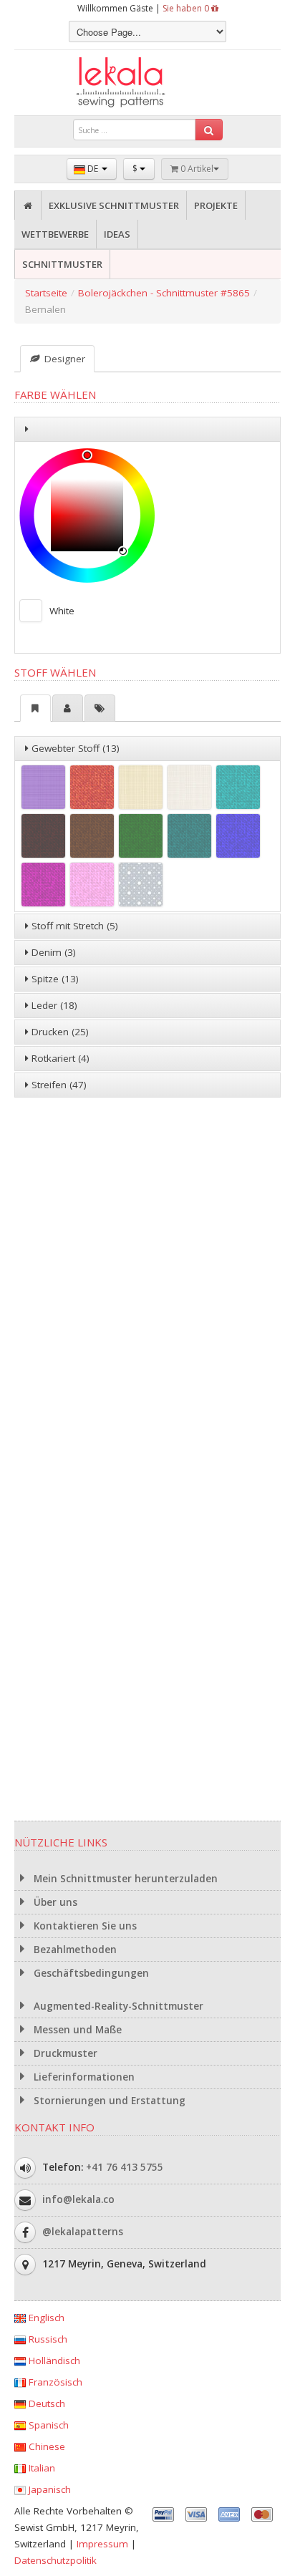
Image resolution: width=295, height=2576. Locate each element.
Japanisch (48, 2489)
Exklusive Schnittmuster (114, 205)
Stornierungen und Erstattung (108, 2101)
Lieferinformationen (83, 2077)
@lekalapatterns (83, 2232)
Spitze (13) (54, 979)
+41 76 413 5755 (125, 2167)
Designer (63, 359)
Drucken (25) (59, 1032)
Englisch (45, 2318)
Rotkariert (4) (59, 1058)
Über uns (54, 1902)
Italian (40, 2468)
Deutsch (45, 2403)
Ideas (117, 234)
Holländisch (53, 2360)
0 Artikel (196, 169)
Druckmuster (64, 2053)
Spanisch (47, 2425)
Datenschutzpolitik (55, 2560)
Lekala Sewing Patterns (147, 83)
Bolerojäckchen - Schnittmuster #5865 (164, 293)
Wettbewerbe (55, 234)
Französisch (54, 2382)
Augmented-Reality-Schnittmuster (117, 2006)
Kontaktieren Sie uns (84, 1926)
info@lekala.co (78, 2199)
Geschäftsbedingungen (90, 1973)
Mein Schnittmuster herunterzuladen (124, 1879)
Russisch (47, 2339)
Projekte (216, 205)
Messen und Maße (76, 2030)
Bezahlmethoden (74, 1950)
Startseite (46, 293)
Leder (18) (53, 1005)
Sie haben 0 (187, 8)
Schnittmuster (62, 264)
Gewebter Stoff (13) (74, 748)
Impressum (102, 2544)
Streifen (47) (58, 1085)
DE (93, 169)
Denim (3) (52, 952)
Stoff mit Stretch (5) (73, 926)
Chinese (45, 2446)
